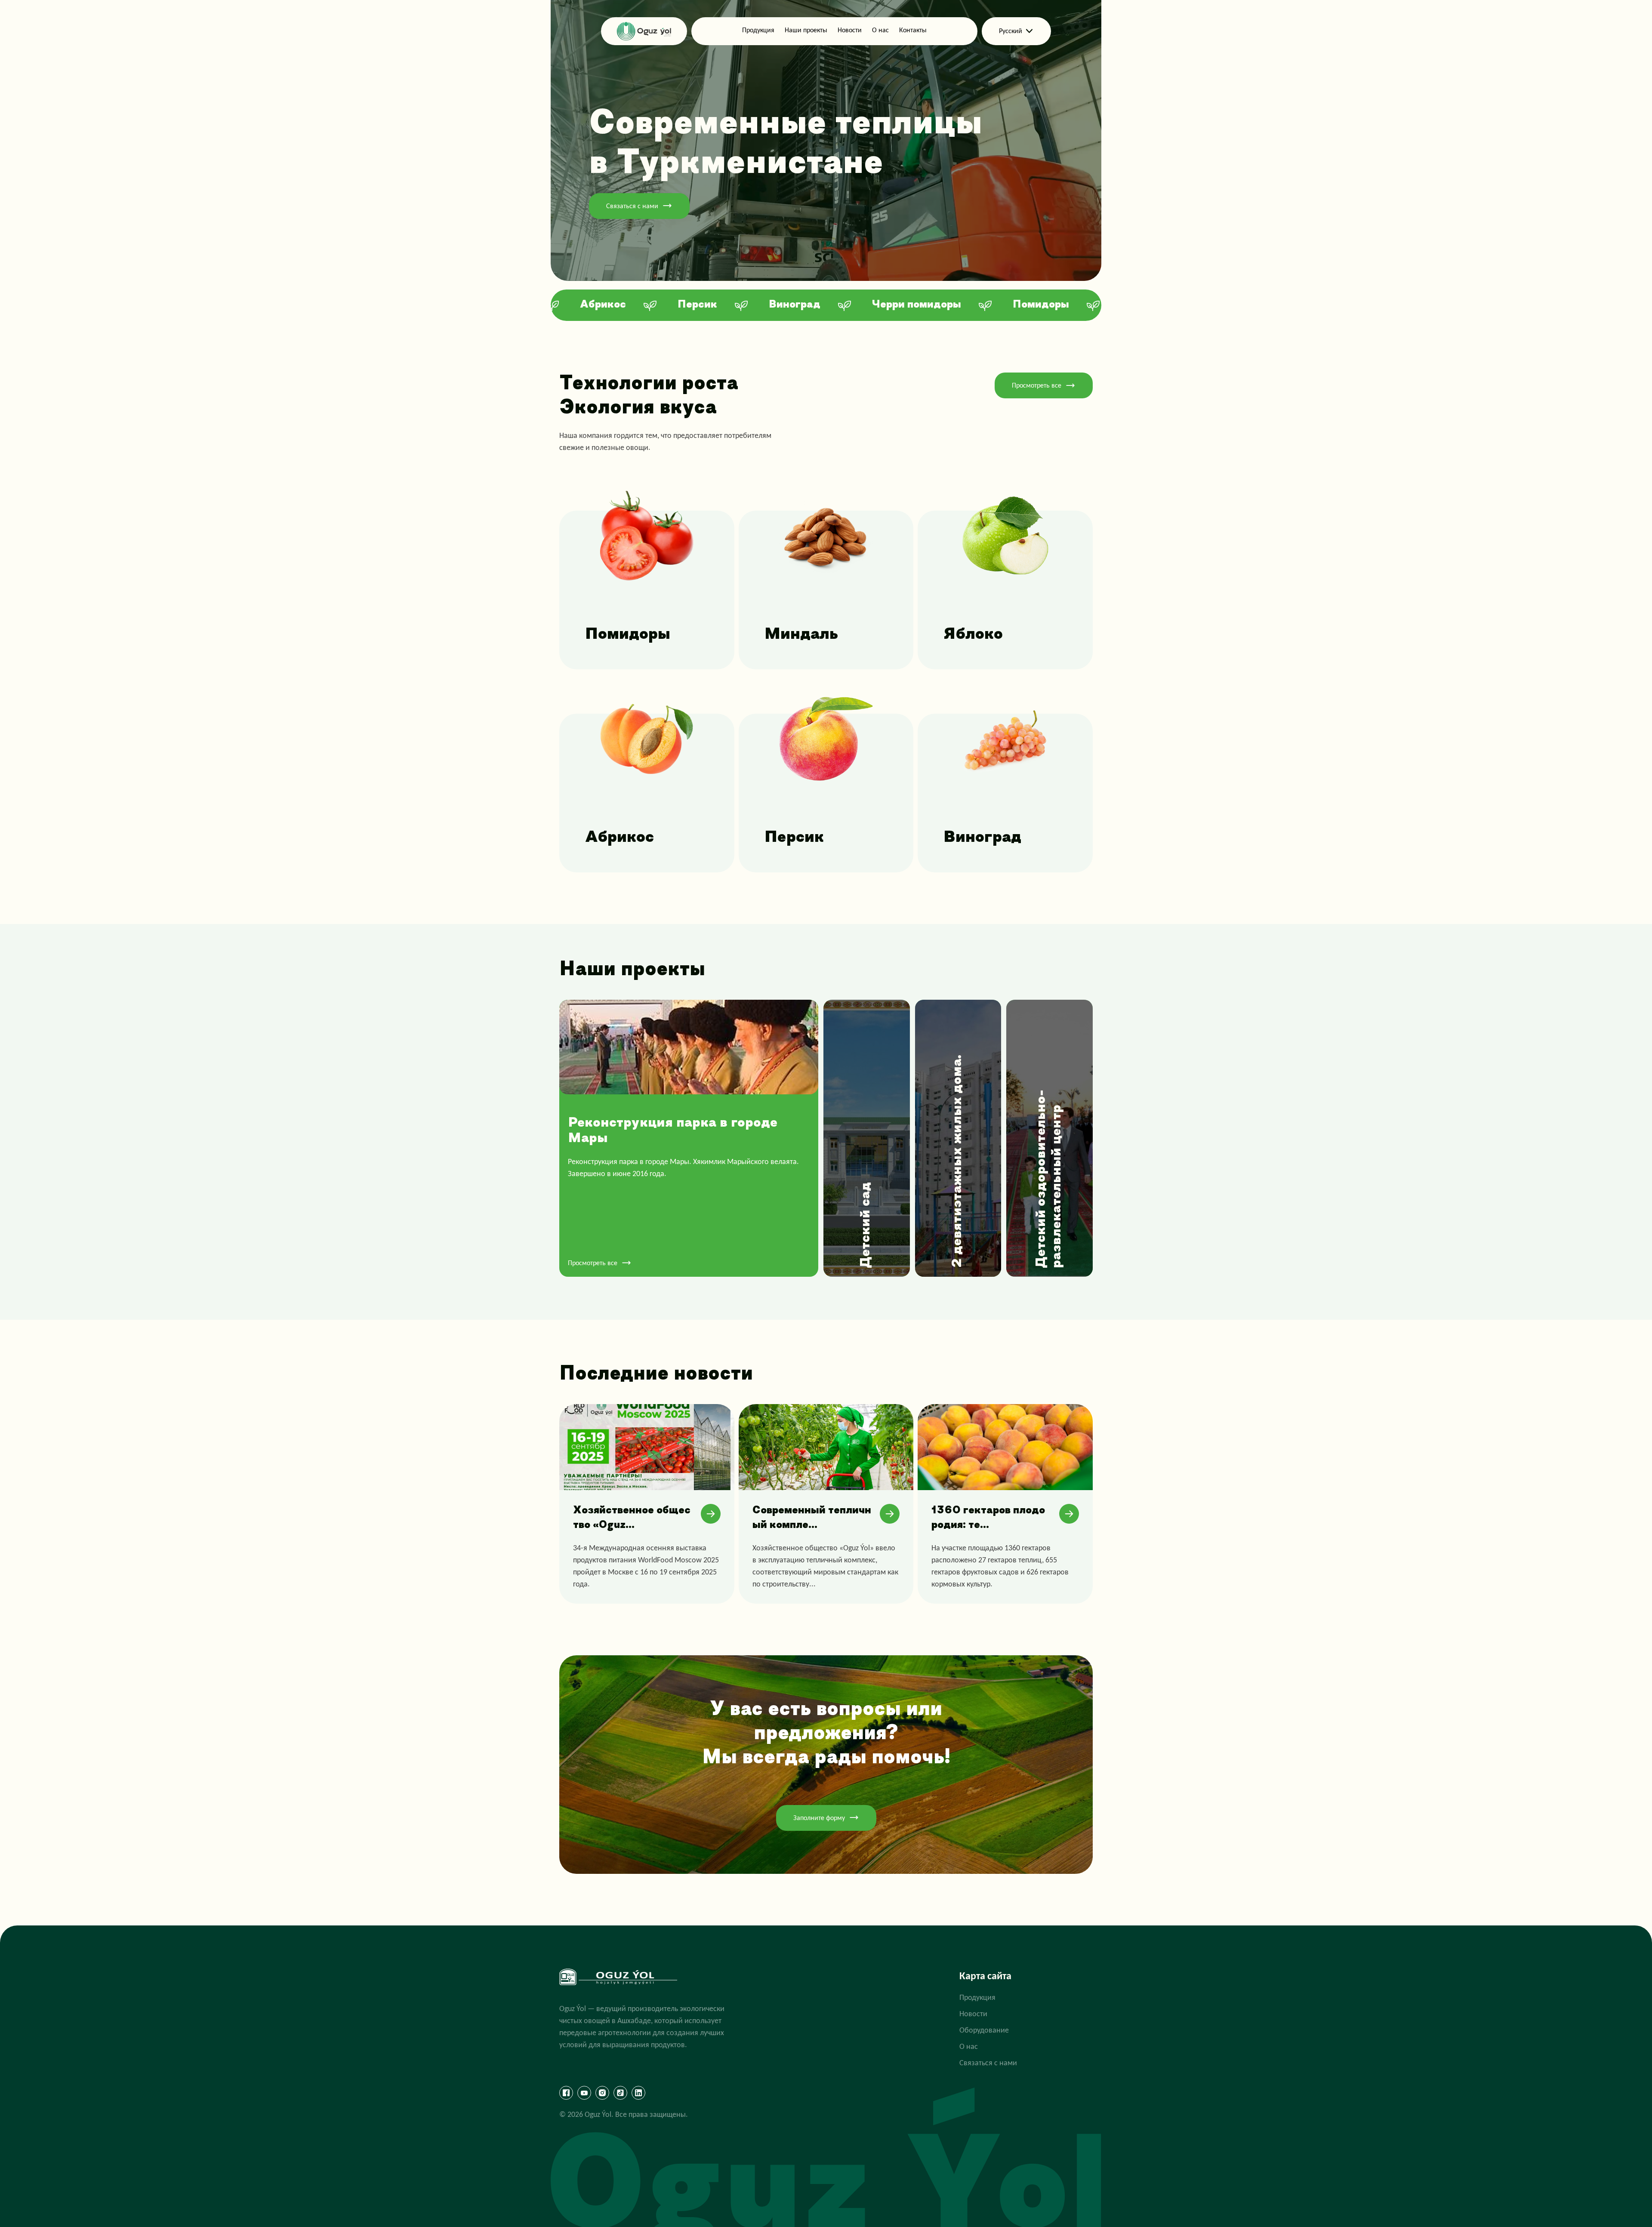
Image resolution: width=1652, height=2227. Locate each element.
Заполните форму (819, 1818)
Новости (850, 30)
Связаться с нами (632, 206)
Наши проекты (806, 30)
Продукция (758, 30)
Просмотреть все (1037, 385)
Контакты (913, 30)
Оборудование (984, 2030)
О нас (880, 30)
